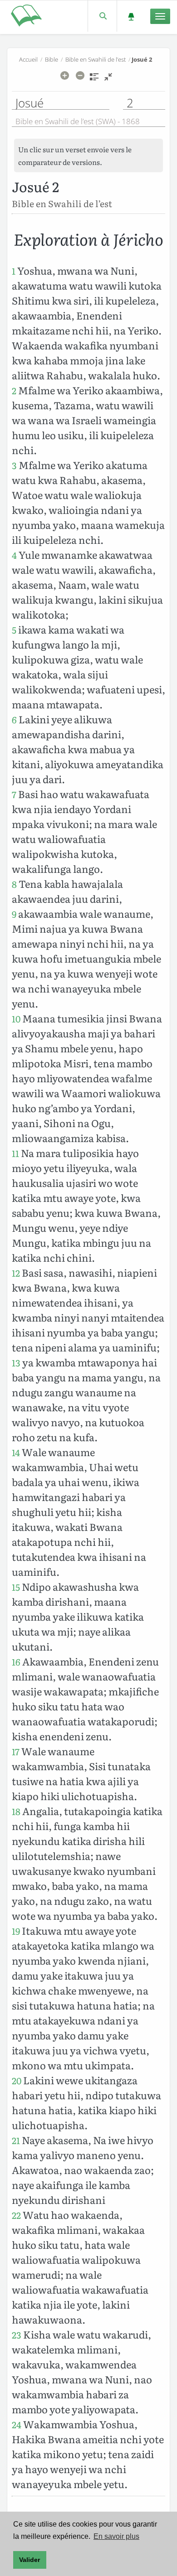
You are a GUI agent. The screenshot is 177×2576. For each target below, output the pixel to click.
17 (16, 1751)
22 (16, 2215)
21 (16, 2140)
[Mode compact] (108, 80)
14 (16, 1452)
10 (16, 1019)
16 (16, 1662)
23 (17, 2335)
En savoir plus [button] (116, 2536)
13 (16, 1363)
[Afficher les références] (94, 80)
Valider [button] (29, 2560)
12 (16, 1273)
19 (16, 1931)
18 (16, 1811)
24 (17, 2424)
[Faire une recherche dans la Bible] (102, 16)
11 (15, 1153)
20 (17, 2080)
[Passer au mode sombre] (131, 16)
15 (16, 1587)
